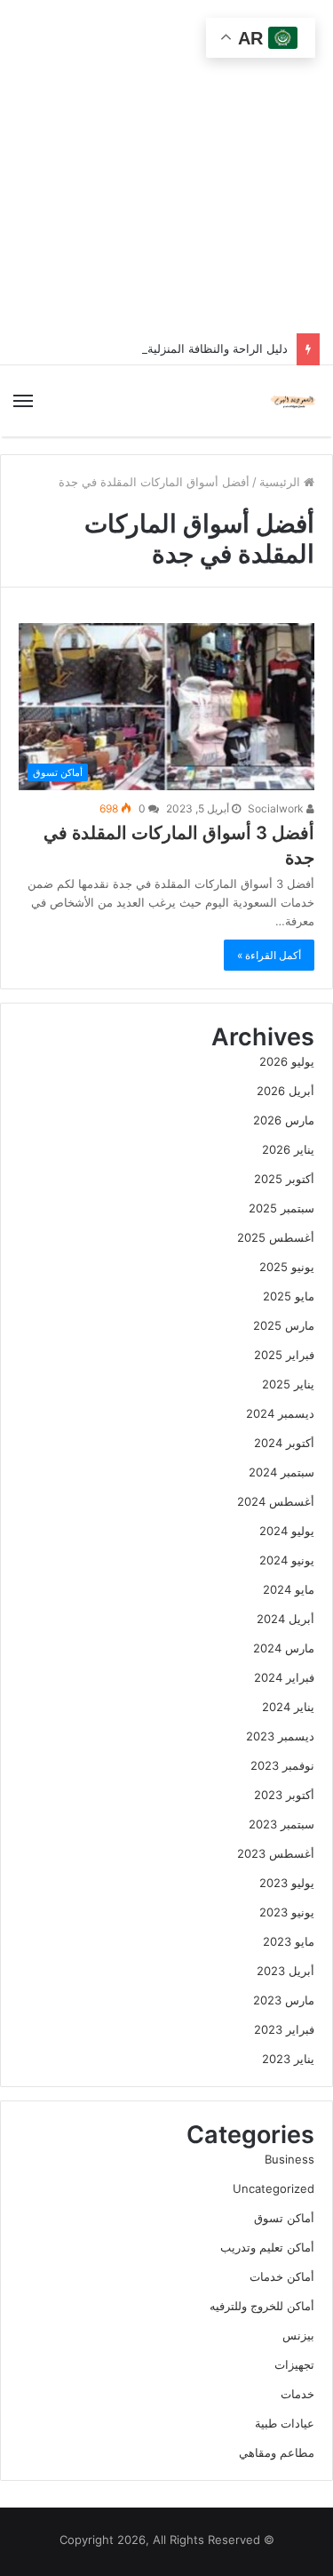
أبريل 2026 (285, 1091)
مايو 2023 (289, 1941)
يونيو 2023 (287, 1912)
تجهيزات (294, 2364)
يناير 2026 (288, 1149)
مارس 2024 (284, 1648)
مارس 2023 (284, 2000)
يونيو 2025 (287, 1267)
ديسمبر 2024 (280, 1413)
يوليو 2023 (287, 1883)
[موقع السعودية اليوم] (293, 401)
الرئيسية (281, 482)
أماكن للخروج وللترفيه (262, 2306)
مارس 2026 (284, 1120)
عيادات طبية (285, 2423)
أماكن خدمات (282, 2276)
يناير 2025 (288, 1384)
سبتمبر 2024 (281, 1472)
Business (289, 2159)
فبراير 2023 (284, 2029)
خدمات (297, 2394)
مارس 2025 (284, 1325)
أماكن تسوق (284, 2218)
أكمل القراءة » (269, 955)
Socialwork (277, 808)
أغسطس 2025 (276, 1237)
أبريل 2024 (285, 1619)
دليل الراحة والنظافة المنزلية (218, 348)
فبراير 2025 (284, 1355)
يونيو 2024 (287, 1560)
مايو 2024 (289, 1589)
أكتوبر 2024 (284, 1443)
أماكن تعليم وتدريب (267, 2247)
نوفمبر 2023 (282, 1765)
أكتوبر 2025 (284, 1179)
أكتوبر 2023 (284, 1795)
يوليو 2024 (287, 1531)
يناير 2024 (288, 1707)
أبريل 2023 (285, 1971)
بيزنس (298, 2335)
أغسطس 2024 (276, 1501)
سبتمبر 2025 (281, 1208)
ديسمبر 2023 (280, 1736)
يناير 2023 (288, 2059)
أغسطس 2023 (276, 1853)
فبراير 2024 (284, 1677)
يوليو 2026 (287, 1061)
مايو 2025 (289, 1296)
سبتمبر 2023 (281, 1824)
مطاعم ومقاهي (277, 2452)
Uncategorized (274, 2188)
